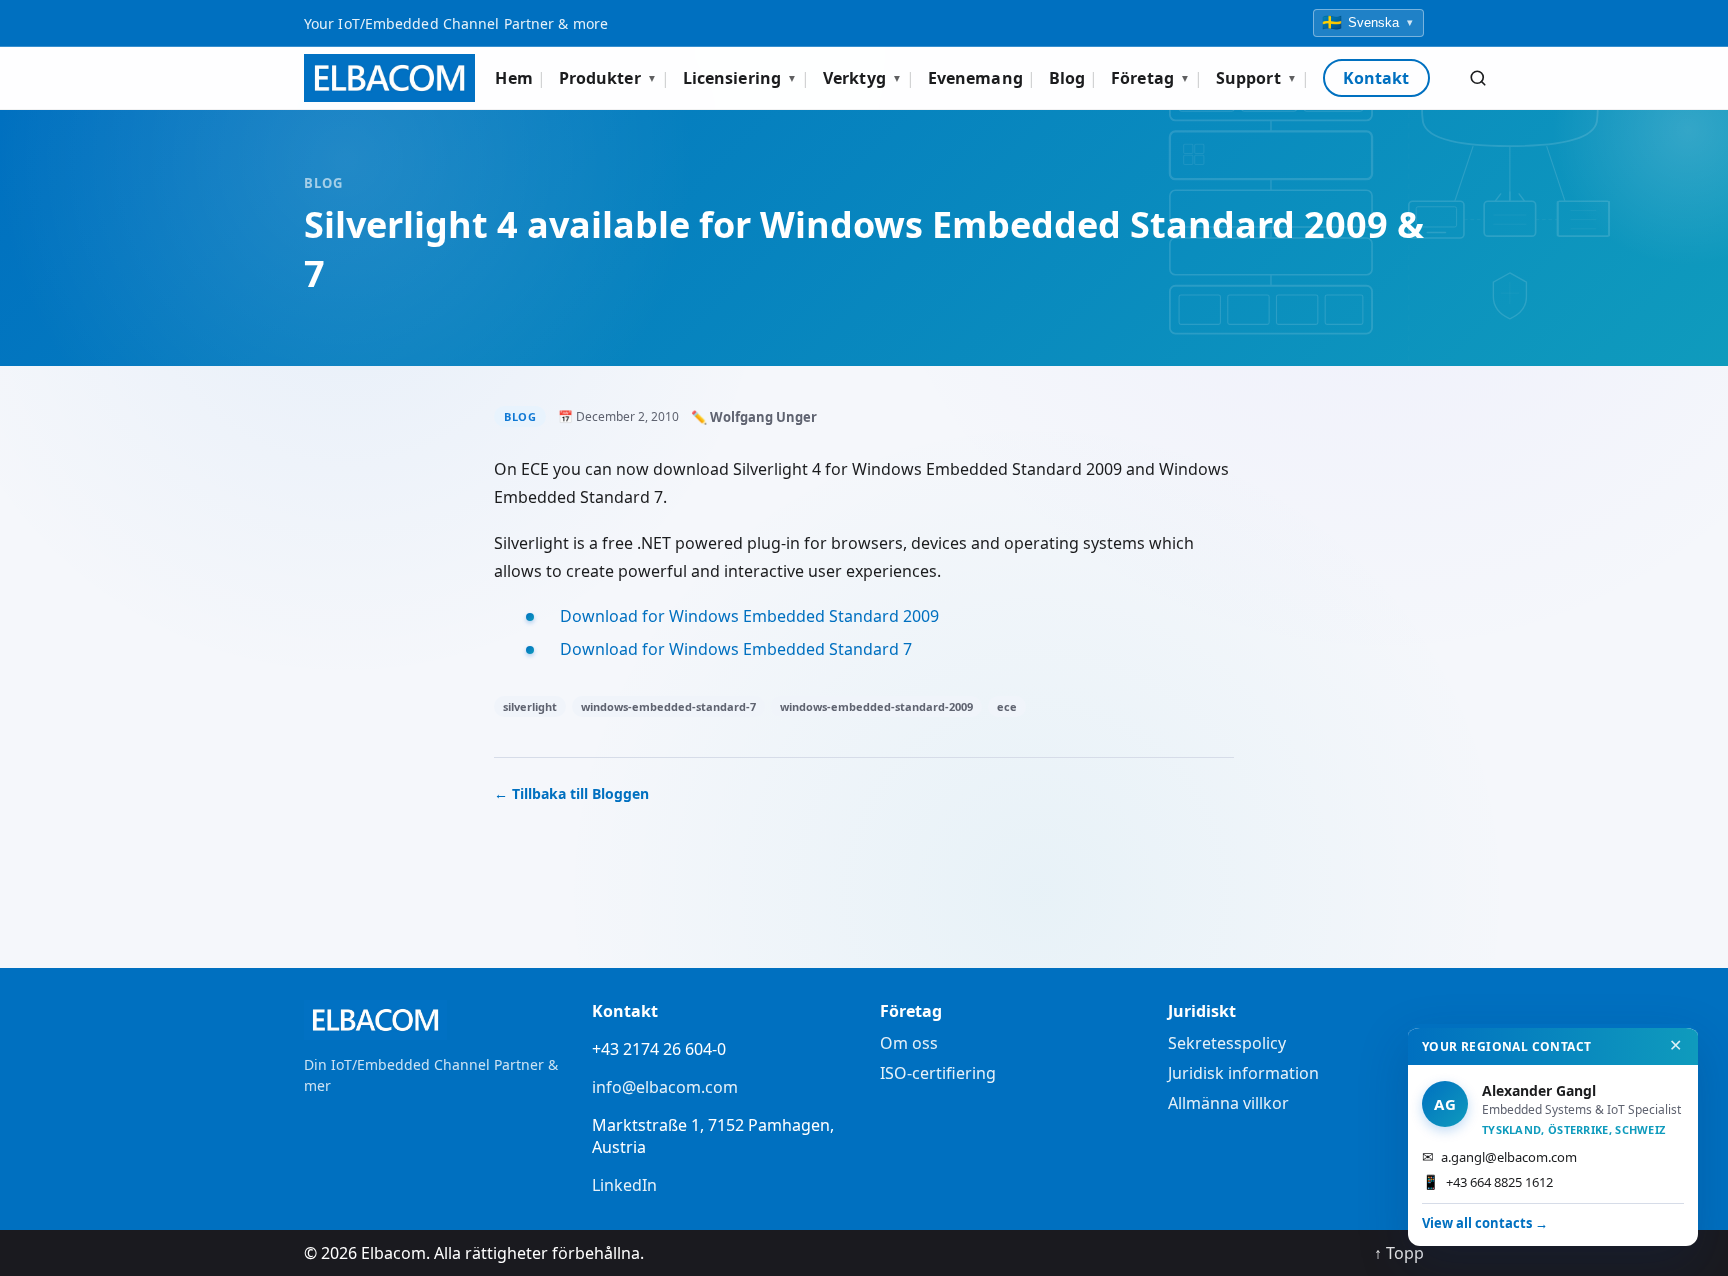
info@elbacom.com (665, 1087)
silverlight (530, 706)
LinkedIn (624, 1185)
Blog (1067, 78)
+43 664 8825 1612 (1487, 1181)
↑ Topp (1399, 1253)
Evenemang (975, 78)
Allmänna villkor (1228, 1103)
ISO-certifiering (938, 1073)
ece (1007, 706)
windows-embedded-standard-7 (668, 706)
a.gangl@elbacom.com (1499, 1156)
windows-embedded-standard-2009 (876, 706)
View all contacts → (1485, 1223)
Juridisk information (1243, 1073)
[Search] (1478, 78)
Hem (513, 78)
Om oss (909, 1043)
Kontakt (1376, 78)
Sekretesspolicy (1227, 1043)
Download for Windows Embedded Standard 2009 (749, 616)
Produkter (608, 78)
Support (1256, 78)
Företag (1150, 78)
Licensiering (740, 78)
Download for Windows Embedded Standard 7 (736, 649)
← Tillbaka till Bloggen (571, 793)
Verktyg (862, 78)
